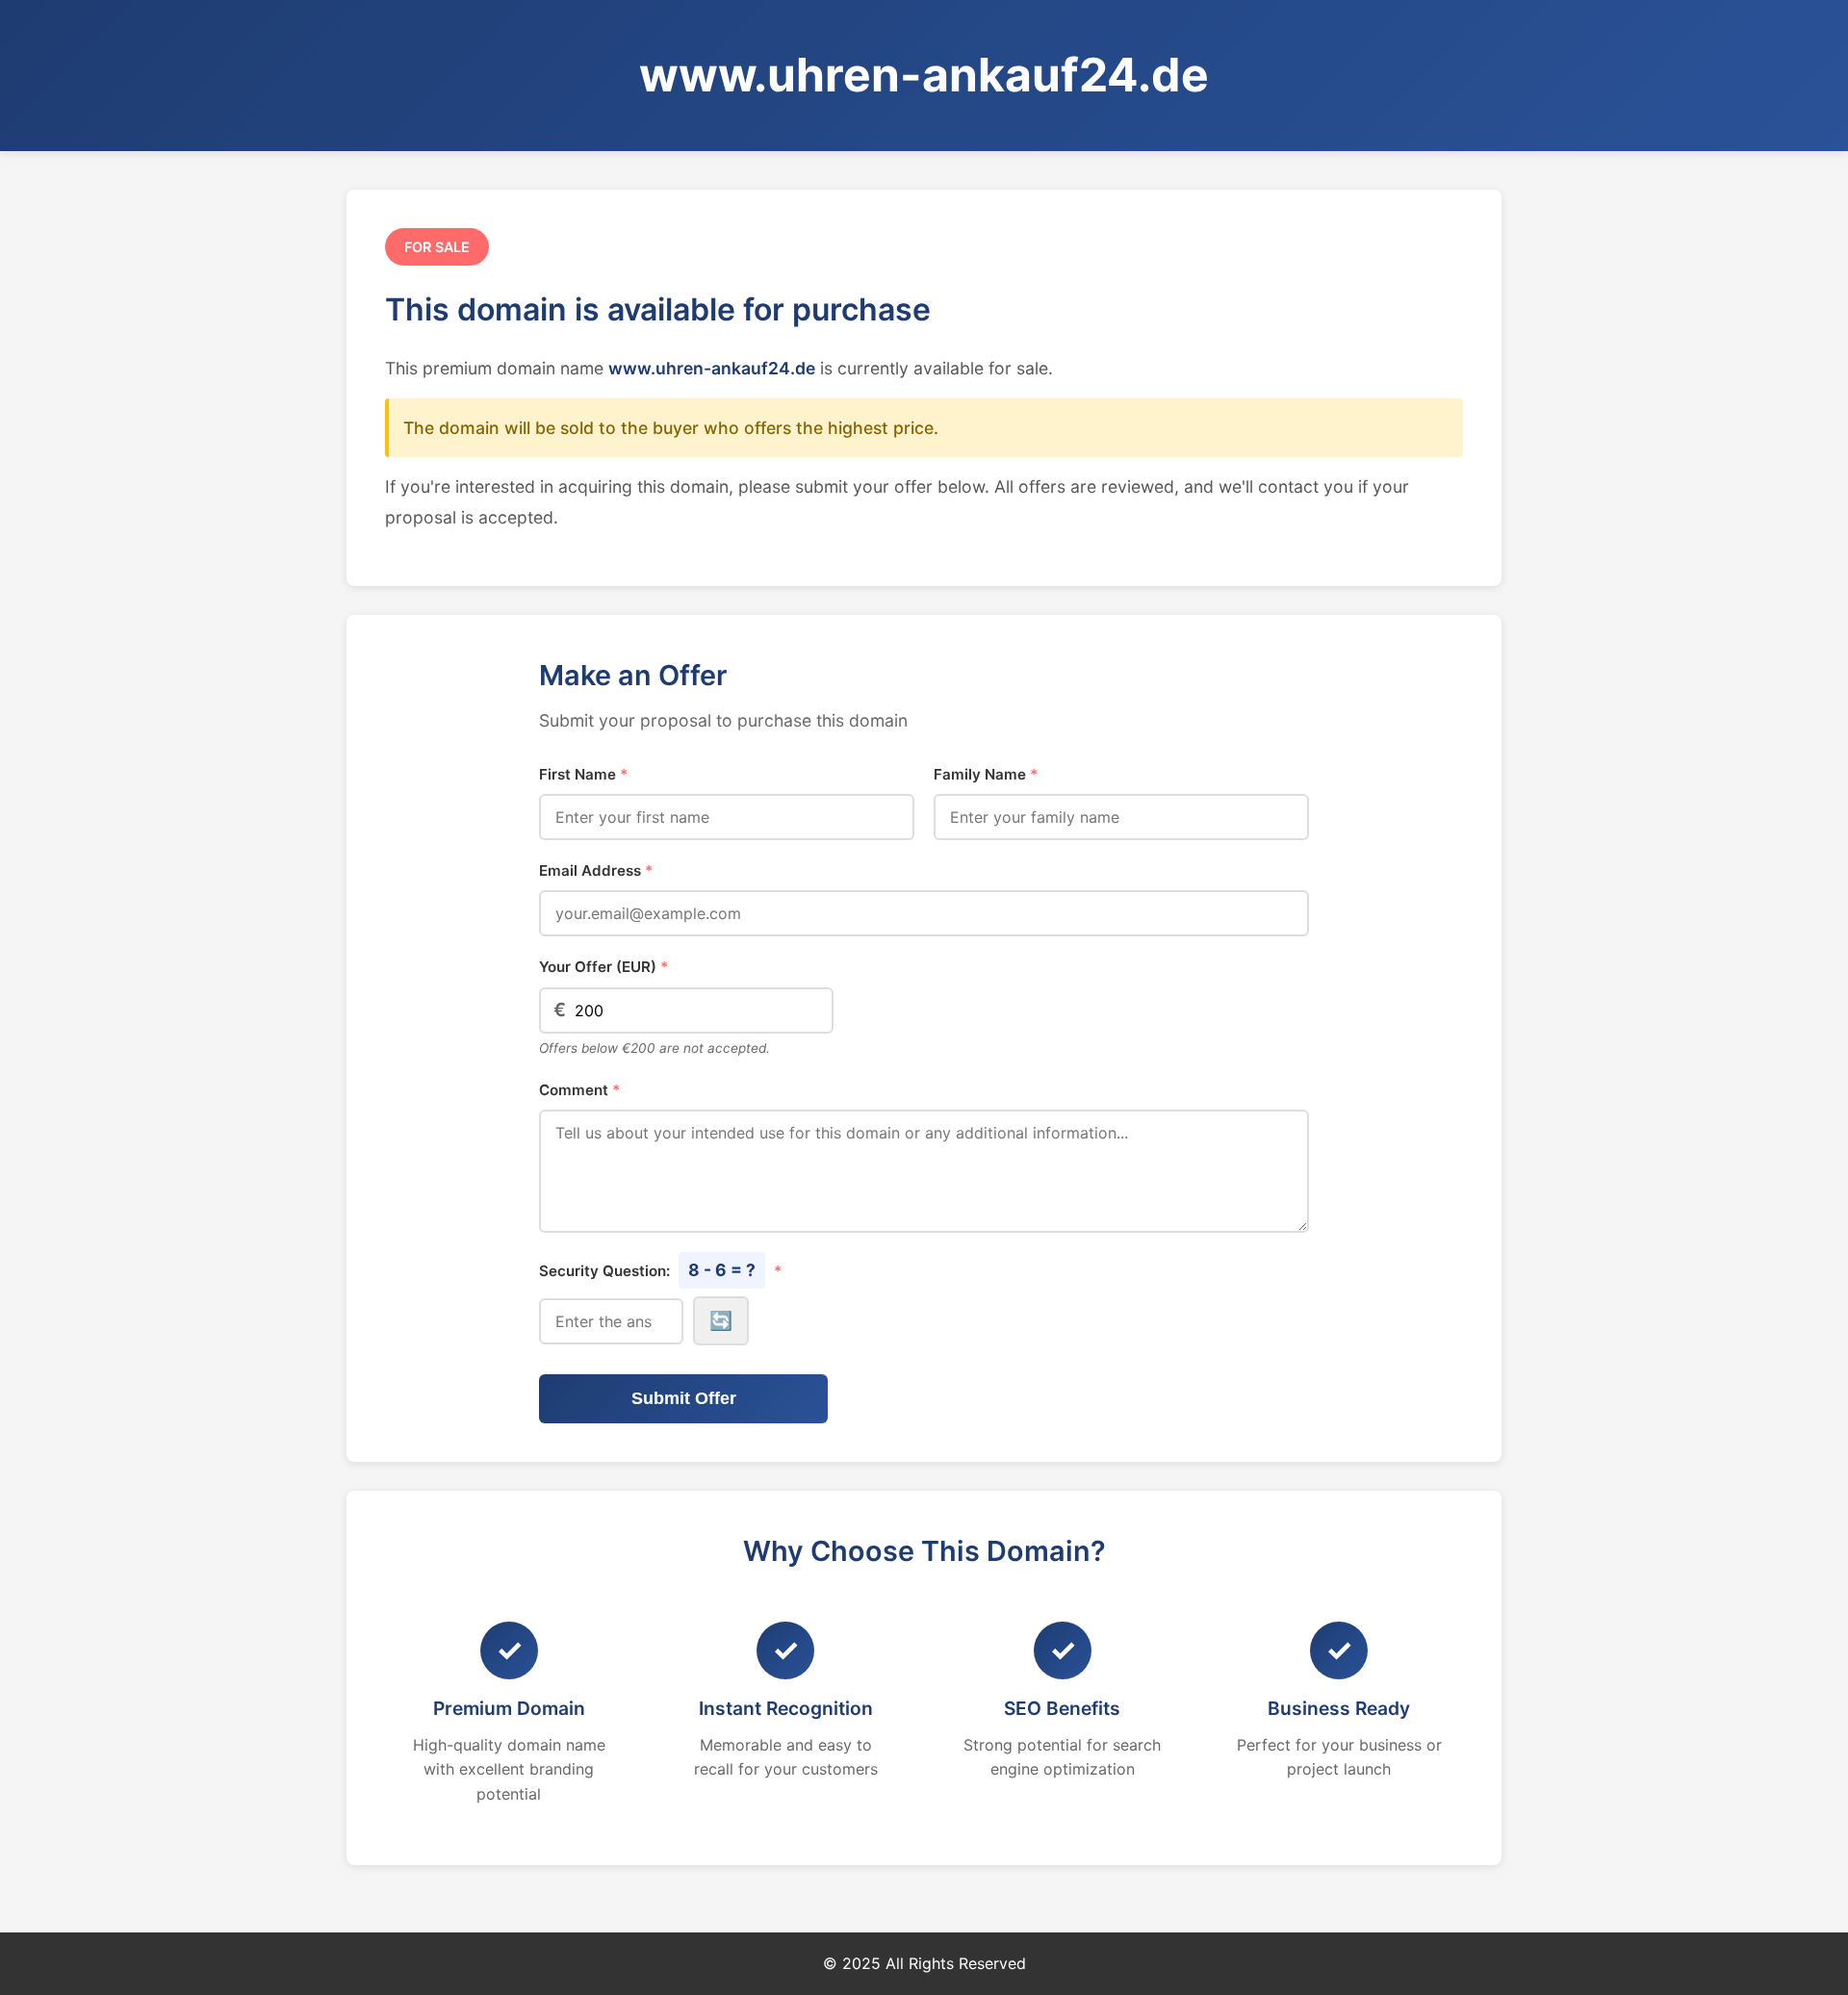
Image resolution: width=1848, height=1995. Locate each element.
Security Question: (660, 1270)
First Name (583, 774)
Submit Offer (684, 1398)
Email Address (596, 870)
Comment (579, 1090)
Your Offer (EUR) (603, 967)
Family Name (986, 774)
